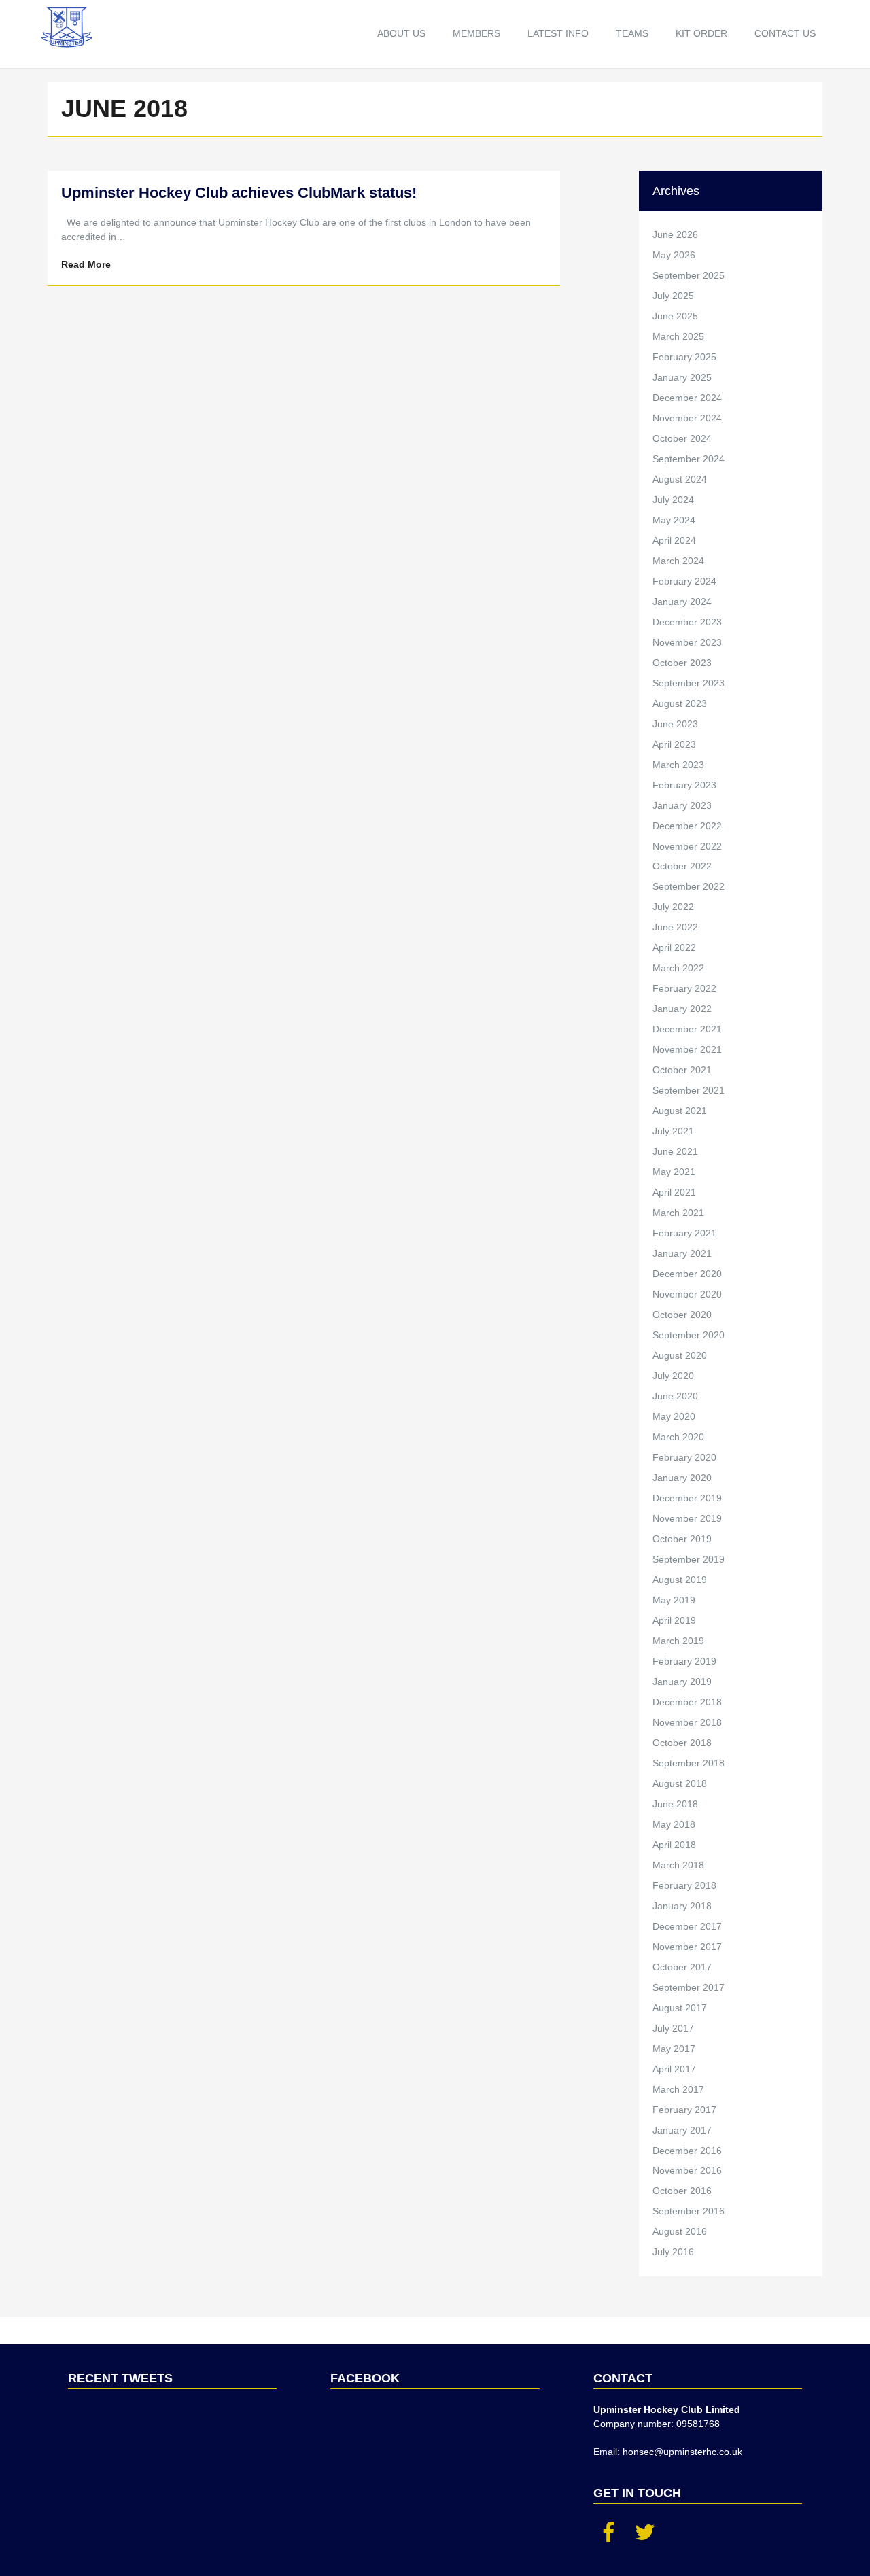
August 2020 (680, 1355)
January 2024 (682, 602)
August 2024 (680, 479)
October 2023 (682, 663)
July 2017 (673, 2028)
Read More (86, 264)
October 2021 (682, 1070)
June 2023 (675, 724)
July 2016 (673, 2252)
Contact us (785, 33)
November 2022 (687, 846)
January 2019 (682, 1682)
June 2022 (675, 927)
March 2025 (678, 336)
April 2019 (674, 1620)
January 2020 (682, 1478)
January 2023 (682, 805)
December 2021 (687, 1029)
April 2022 (674, 947)
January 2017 (682, 2130)
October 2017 (682, 1967)
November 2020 (687, 1294)
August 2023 (680, 703)
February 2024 (684, 581)
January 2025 (682, 377)
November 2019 (687, 1518)
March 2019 (678, 1641)
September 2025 (689, 275)
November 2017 (687, 1947)
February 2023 (684, 785)
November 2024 (687, 418)
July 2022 (673, 907)
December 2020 (687, 1274)
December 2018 (687, 1702)
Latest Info (558, 33)
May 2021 (674, 1172)
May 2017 (674, 2049)
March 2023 (678, 765)
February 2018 (684, 1885)
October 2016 (682, 2191)
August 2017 (680, 2008)
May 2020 (674, 1416)
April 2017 (674, 2069)
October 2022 (682, 866)
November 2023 (687, 642)
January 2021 (682, 1253)
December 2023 (687, 622)
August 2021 (680, 1111)
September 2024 (689, 459)
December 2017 (687, 1926)
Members (476, 33)
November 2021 (687, 1049)
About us (401, 33)
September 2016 (689, 2211)
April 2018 (674, 1845)
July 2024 (673, 500)
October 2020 (682, 1315)
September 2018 (689, 1763)
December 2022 (687, 826)
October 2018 (682, 1743)
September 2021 (689, 1090)
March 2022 (678, 968)
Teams (632, 33)
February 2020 (684, 1457)
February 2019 (684, 1661)
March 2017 (678, 2089)
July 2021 (673, 1131)
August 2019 (680, 1580)
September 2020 (689, 1335)
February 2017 (684, 2110)
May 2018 (674, 1824)
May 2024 (674, 520)
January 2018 (682, 1906)
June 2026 (675, 234)
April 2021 (674, 1192)
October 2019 (682, 1539)
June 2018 (675, 1804)
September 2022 (689, 886)
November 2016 (687, 2170)
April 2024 (674, 540)
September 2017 (689, 1987)
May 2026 (674, 255)
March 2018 (678, 1865)
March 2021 (678, 1213)
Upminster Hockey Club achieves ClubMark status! (239, 193)
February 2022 (684, 988)
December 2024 (687, 398)
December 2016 (687, 2151)
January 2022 (682, 1009)
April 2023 (674, 744)
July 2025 (673, 296)
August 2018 (680, 1783)
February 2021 (684, 1233)
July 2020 (673, 1376)
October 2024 (682, 438)
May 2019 (674, 1600)
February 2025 (684, 357)
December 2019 (687, 1498)
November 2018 (687, 1722)
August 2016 (680, 2231)
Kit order (701, 33)
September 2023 (689, 683)
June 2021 (675, 1151)
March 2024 (678, 561)
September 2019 (689, 1559)
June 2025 (675, 316)
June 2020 (675, 1396)
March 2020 (678, 1437)
